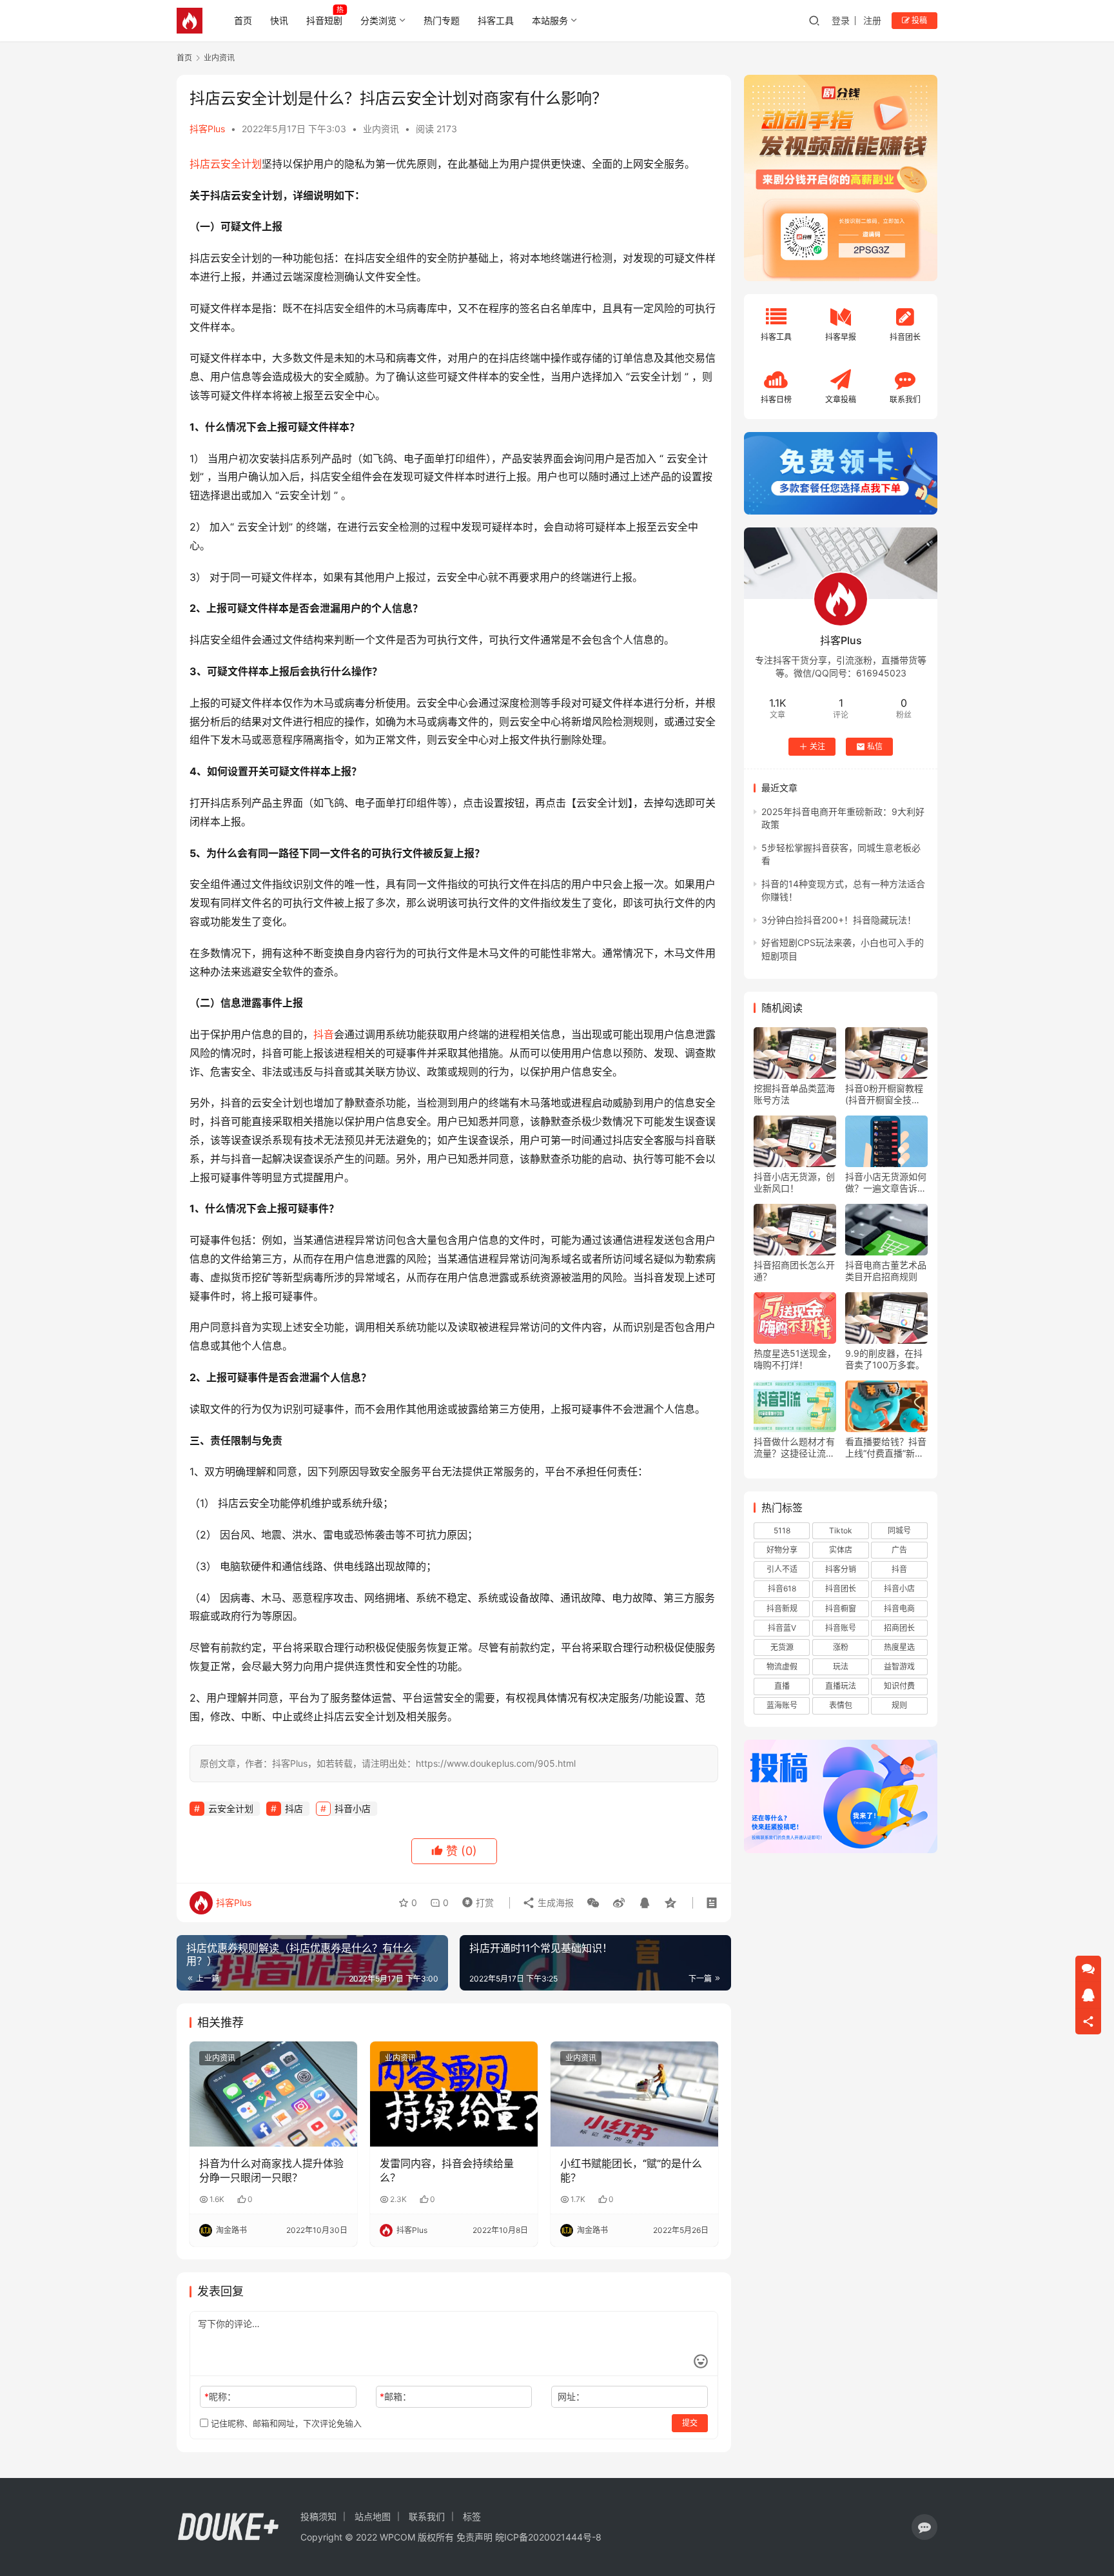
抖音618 (782, 1588)
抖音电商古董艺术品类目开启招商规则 (886, 1271)
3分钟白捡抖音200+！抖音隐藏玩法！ (839, 920)
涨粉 (841, 1647)
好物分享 (782, 1550)
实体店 (841, 1550)
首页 (243, 20)
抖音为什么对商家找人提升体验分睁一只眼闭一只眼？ (271, 2170)
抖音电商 (899, 1608)
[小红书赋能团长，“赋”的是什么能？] (634, 2094)
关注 (817, 746)
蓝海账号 (782, 1705)
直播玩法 (841, 1686)
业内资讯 (381, 129)
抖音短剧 (324, 20)
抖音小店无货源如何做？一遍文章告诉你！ (886, 1183)
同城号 (899, 1530)
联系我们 (427, 2516)
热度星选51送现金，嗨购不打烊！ (795, 1359)
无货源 (782, 1647)
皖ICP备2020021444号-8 (548, 2537)
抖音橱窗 (841, 1608)
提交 (690, 2423)
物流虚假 (782, 1667)
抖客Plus (207, 129)
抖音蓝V (782, 1628)
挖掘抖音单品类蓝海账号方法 (794, 1094)
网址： (571, 2396)
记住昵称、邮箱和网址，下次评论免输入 (285, 2423)
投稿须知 (318, 2516)
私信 (875, 746)
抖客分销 (841, 1569)
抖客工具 (496, 20)
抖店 (200, 164)
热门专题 (442, 20)
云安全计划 (236, 164)
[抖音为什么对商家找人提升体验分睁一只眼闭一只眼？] (273, 2094)
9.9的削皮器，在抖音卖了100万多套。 (885, 1359)
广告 (899, 1550)
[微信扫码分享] (593, 1903)
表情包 (841, 1705)
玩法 (841, 1667)
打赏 (475, 1900)
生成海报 (554, 1903)
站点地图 (373, 2516)
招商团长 (899, 1628)
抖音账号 (841, 1628)
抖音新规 (782, 1608)
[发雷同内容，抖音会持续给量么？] (454, 2094)
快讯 (279, 20)
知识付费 (899, 1686)
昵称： (220, 2396)
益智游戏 (899, 1667)
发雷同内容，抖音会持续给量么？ (447, 2170)
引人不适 (782, 1569)
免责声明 (474, 2537)
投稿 (918, 20)
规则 (899, 1705)
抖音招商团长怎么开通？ (794, 1271)
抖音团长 (841, 1588)
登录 (841, 20)
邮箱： (396, 2396)
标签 (472, 2516)
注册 (872, 20)
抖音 (324, 1034)
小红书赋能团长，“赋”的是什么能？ (631, 2170)
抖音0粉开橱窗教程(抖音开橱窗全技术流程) (884, 1094)
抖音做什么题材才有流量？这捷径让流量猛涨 (794, 1448)
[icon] (924, 2527)
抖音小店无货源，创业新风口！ (794, 1182)
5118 (782, 1530)
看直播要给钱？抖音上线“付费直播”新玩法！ (886, 1448)
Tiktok (841, 1530)
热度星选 (899, 1647)
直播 (782, 1686)
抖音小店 (353, 1808)
